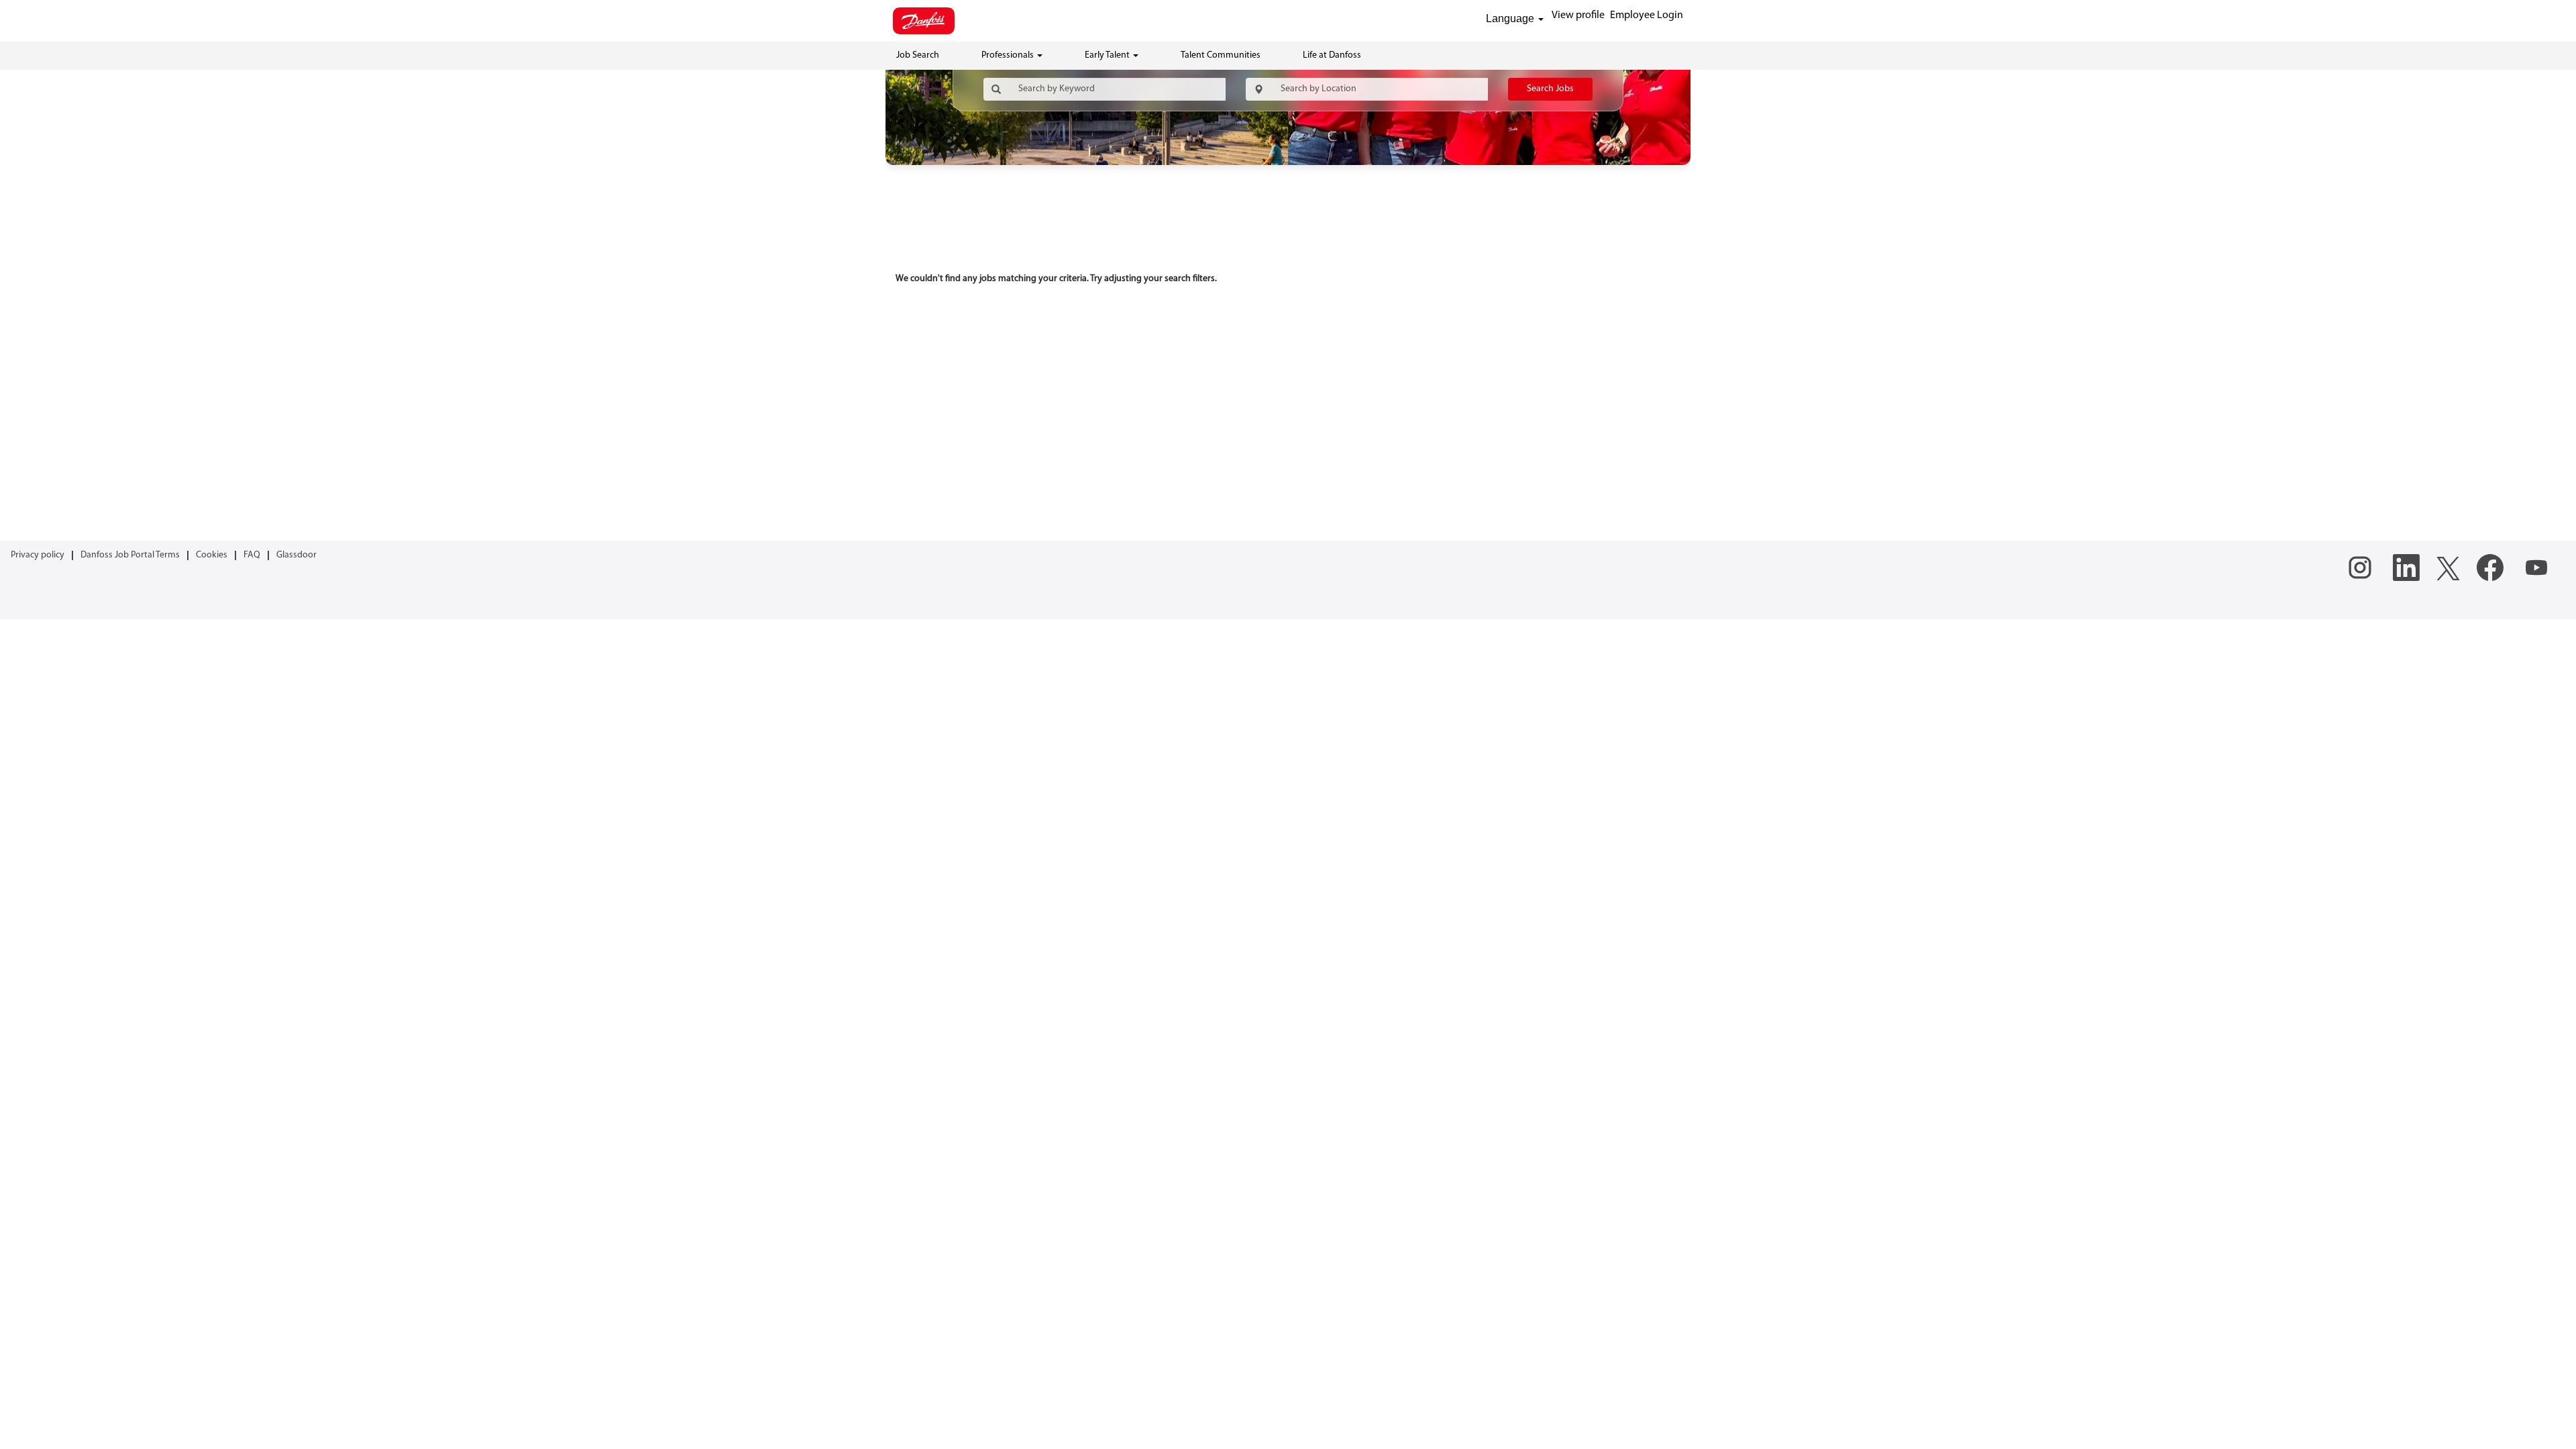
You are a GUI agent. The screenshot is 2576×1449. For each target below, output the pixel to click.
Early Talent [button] (1108, 55)
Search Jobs (1550, 89)
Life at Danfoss (1332, 55)
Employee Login (1647, 15)
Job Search (918, 55)
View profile (1578, 15)
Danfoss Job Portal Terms (130, 555)
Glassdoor (297, 555)
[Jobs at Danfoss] (924, 21)
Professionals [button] (1009, 55)
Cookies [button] (212, 555)
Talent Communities (1221, 55)
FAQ (252, 555)
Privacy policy (38, 555)
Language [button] (1511, 18)
